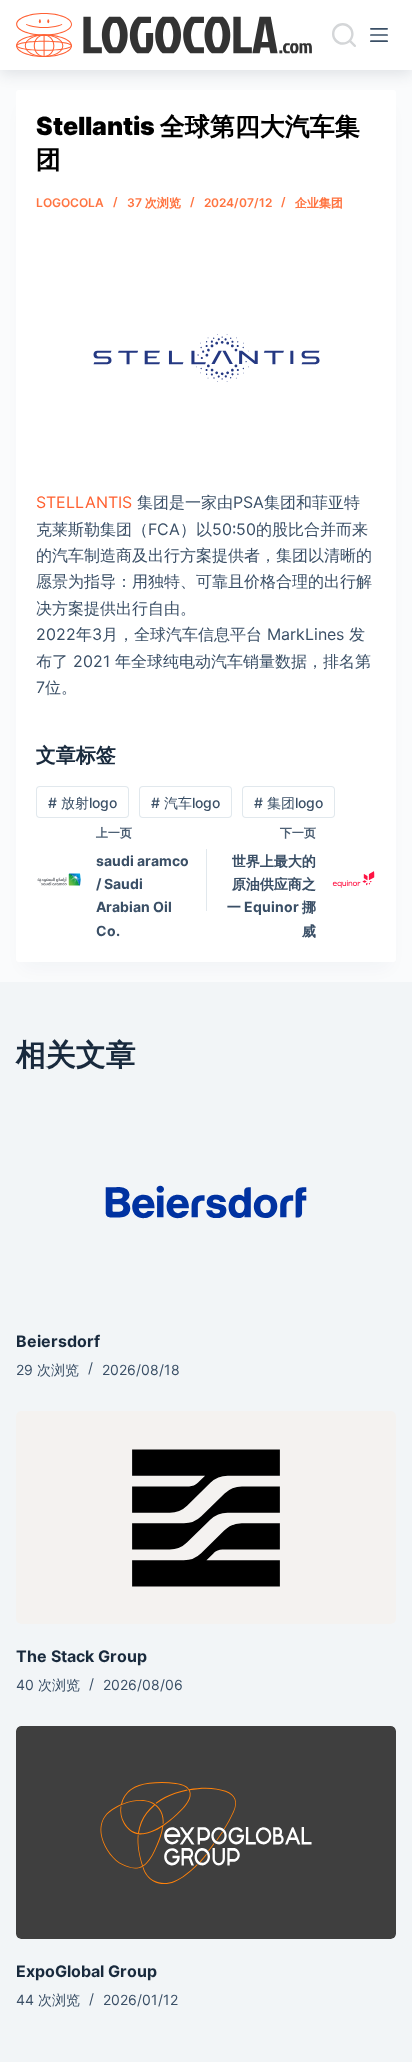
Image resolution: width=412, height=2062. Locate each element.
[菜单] (383, 35)
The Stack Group (81, 1656)
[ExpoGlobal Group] (205, 1832)
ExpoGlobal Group (86, 1971)
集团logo (288, 802)
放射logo (82, 802)
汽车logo (185, 802)
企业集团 (319, 202)
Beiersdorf (58, 1341)
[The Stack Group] (205, 1517)
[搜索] (344, 35)
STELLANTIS (84, 502)
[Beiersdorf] (205, 1202)
